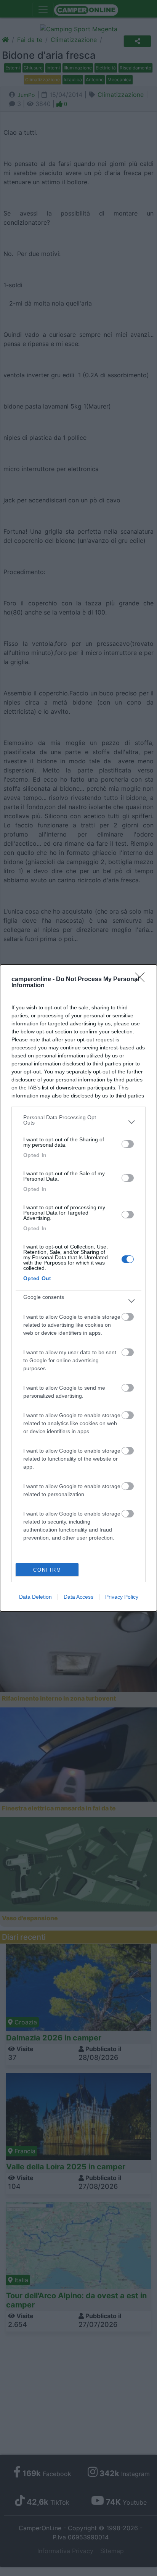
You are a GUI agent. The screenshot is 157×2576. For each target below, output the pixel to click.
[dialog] (78, 1288)
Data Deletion (35, 1597)
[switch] (128, 1144)
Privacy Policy (122, 1597)
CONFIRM (47, 1570)
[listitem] (78, 1122)
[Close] (142, 980)
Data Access (78, 1597)
